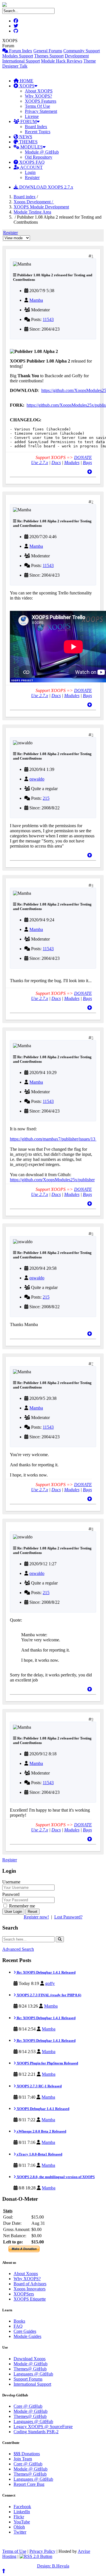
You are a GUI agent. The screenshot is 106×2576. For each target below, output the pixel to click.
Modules (72, 463)
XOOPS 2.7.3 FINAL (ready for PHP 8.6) (48, 1995)
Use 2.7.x (40, 463)
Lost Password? (68, 1917)
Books (19, 2321)
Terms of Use (14, 2551)
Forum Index (20, 51)
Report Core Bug (29, 2484)
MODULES (31, 147)
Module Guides (27, 2336)
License (32, 116)
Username (11, 1882)
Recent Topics (38, 132)
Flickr (19, 2517)
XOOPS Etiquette (30, 2299)
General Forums (48, 51)
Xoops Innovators (30, 2289)
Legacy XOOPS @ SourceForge (43, 2427)
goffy (50, 1983)
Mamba (36, 300)
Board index (25, 197)
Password (11, 1894)
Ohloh (19, 2527)
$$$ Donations (27, 2454)
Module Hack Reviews (62, 61)
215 (46, 798)
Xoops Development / (34, 202)
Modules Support (18, 56)
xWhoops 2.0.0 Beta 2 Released (41, 2131)
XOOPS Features (41, 101)
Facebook (22, 2507)
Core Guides (25, 2331)
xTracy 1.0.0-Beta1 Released (39, 2154)
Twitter (20, 2532)
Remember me (21, 1906)
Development (77, 56)
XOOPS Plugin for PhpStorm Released (47, 2063)
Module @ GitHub (42, 152)
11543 (48, 319)
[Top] (90, 472)
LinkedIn (22, 2512)
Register (32, 177)
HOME (26, 81)
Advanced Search (18, 1949)
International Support (21, 61)
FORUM (28, 121)
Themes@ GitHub (30, 2369)
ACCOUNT (31, 167)
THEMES (28, 142)
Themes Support (49, 56)
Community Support (82, 51)
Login (30, 172)
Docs (56, 463)
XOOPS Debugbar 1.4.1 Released (43, 2109)
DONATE (83, 457)
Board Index (36, 127)
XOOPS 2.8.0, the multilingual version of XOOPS (55, 2177)
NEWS (25, 137)
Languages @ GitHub (33, 2374)
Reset (33, 1912)
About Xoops (26, 2274)
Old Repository (39, 157)
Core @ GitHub (28, 2406)
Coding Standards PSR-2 (36, 2432)
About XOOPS (39, 91)
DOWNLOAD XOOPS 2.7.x (46, 187)
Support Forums (28, 2379)
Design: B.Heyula (53, 2566)
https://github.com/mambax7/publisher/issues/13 (53, 1139)
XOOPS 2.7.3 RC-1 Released (39, 2086)
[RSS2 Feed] (36, 2556)
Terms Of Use (37, 106)
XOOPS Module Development (41, 207)
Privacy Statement (41, 111)
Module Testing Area (32, 212)
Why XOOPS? (38, 96)
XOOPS (26, 86)
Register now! (36, 1917)
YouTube (22, 2522)
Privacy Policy (42, 2551)
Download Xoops (30, 2359)
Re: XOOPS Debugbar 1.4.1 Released (46, 1972)
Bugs (87, 463)
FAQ (18, 2326)
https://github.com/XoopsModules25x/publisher (52, 1180)
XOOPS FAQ (31, 162)
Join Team (23, 2459)
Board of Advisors (30, 2284)
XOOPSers (24, 2294)
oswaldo (37, 779)
